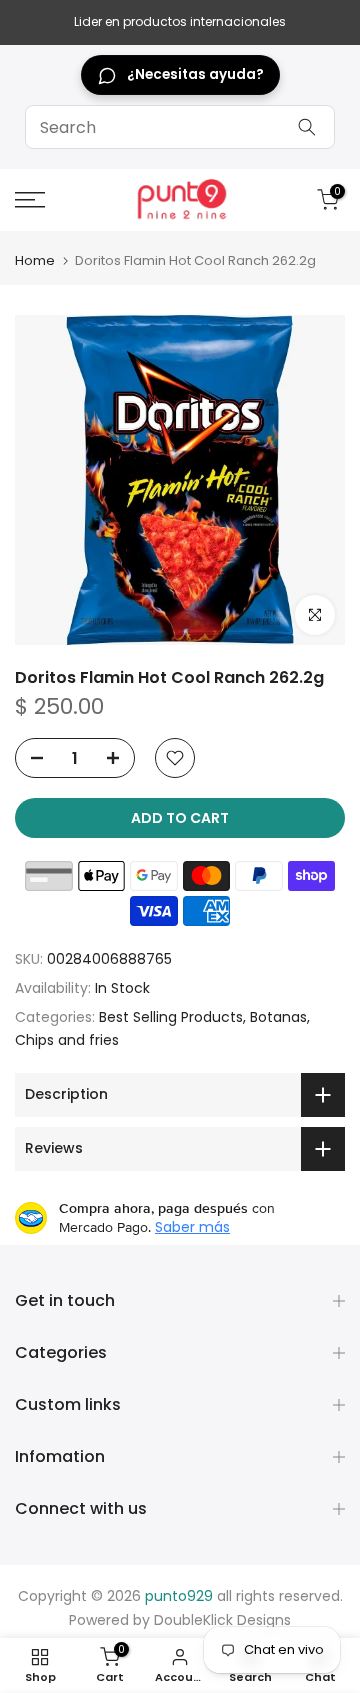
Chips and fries (67, 1040)
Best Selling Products (171, 1017)
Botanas (278, 1017)
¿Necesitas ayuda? (195, 74)
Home (35, 260)
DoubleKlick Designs (222, 1620)
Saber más (192, 1227)
